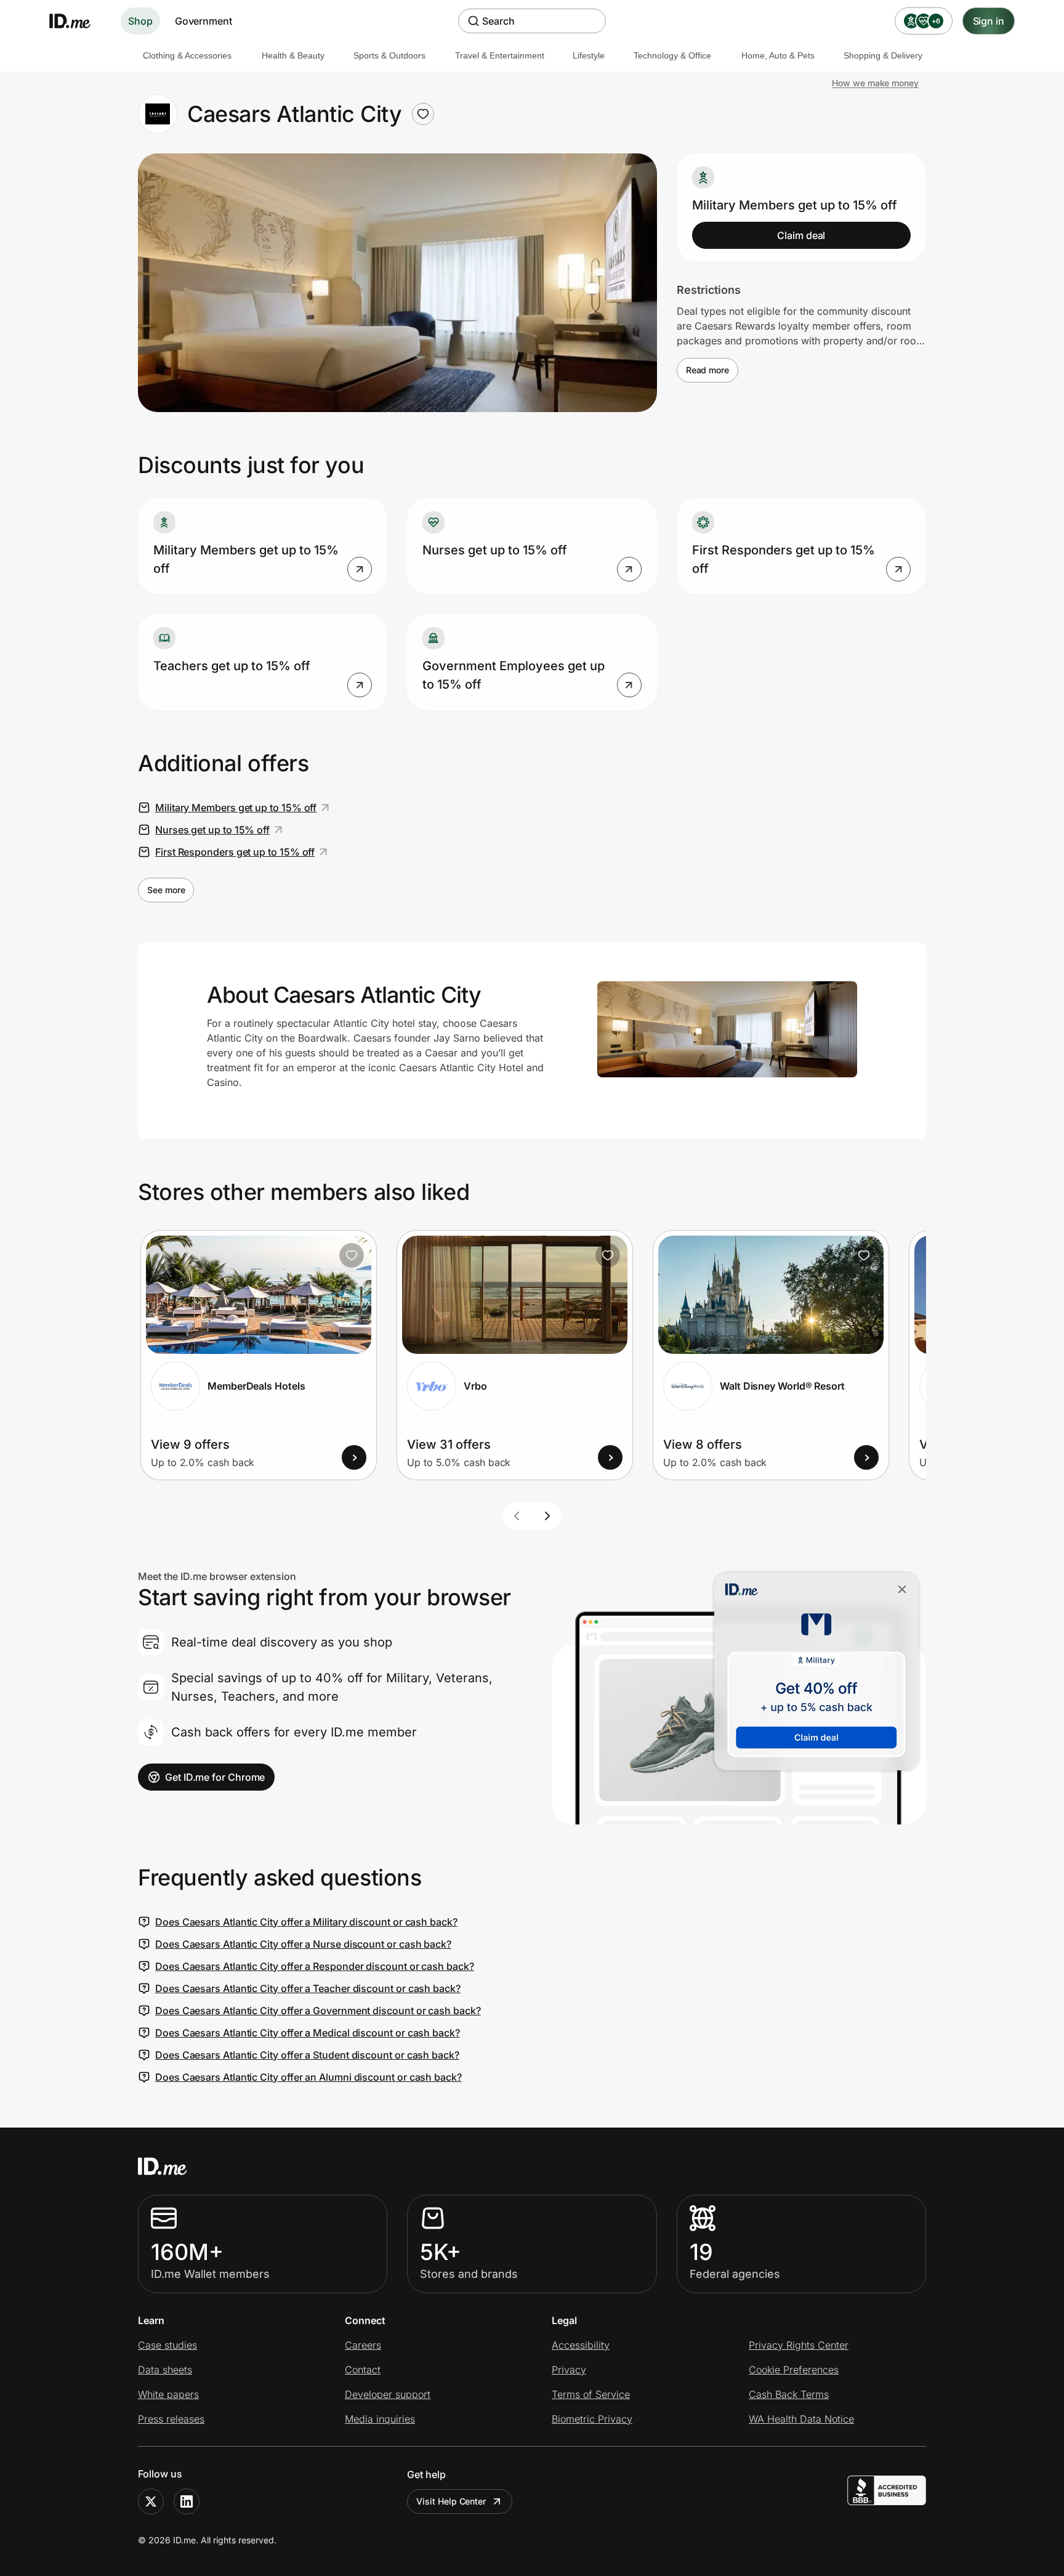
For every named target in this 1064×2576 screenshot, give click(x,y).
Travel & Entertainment (500, 55)
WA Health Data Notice (801, 2419)
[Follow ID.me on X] (151, 2501)
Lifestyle (589, 55)
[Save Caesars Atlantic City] (423, 114)
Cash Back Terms (789, 2394)
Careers (363, 2345)
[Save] (352, 1255)
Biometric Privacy (592, 2419)
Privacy (569, 2370)
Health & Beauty (293, 55)
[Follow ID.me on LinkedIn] (187, 2501)
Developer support (388, 2394)
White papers (168, 2394)
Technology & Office (672, 55)
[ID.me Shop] (78, 21)
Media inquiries (380, 2419)
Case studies (167, 2345)
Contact (363, 2370)
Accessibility (581, 2345)
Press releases (171, 2419)
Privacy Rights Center (799, 2345)
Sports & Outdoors (389, 55)
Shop (140, 21)
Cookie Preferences (794, 2370)
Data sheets (165, 2370)
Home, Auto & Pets (778, 55)
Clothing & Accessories (187, 55)
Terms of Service (591, 2394)
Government (204, 21)
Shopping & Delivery (883, 55)
